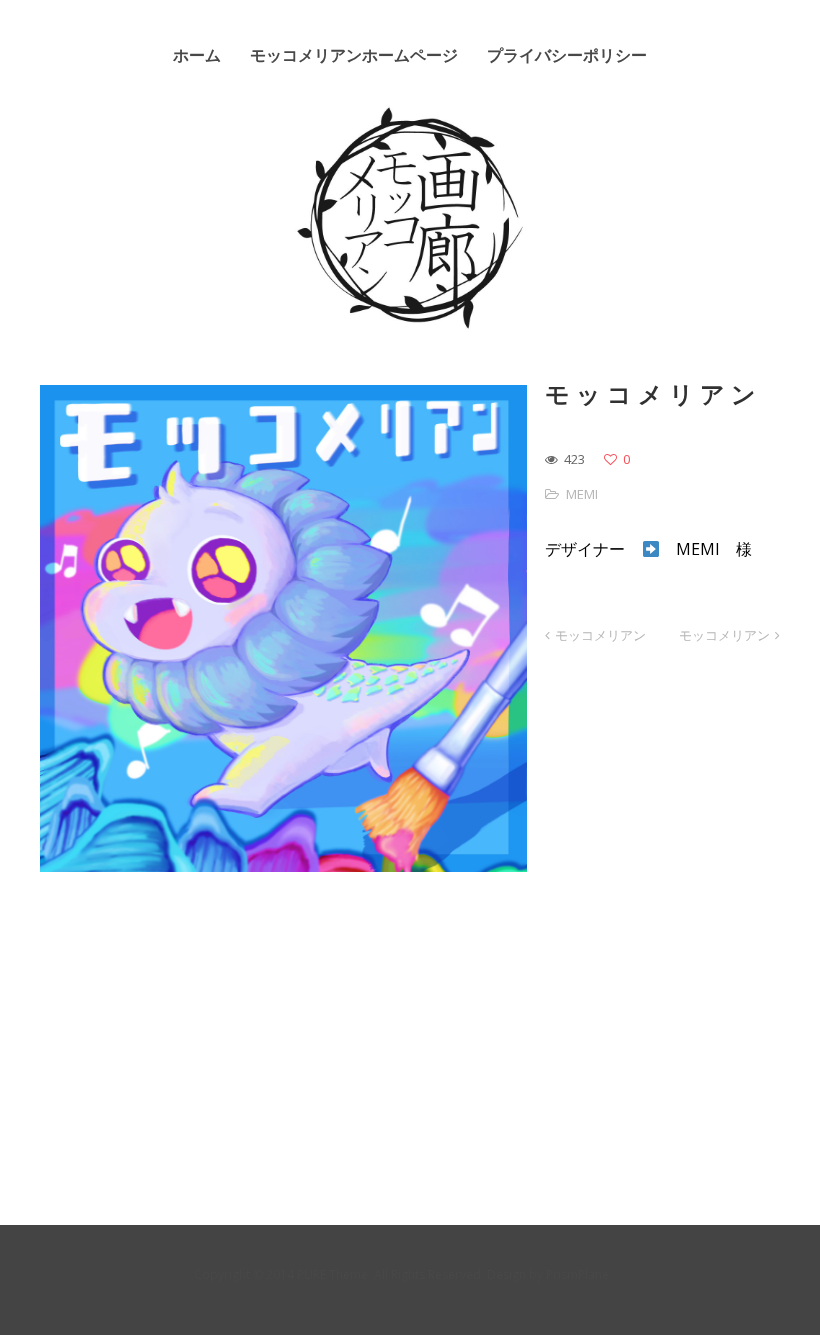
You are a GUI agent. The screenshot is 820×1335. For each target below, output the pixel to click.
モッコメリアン (600, 635)
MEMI (582, 494)
